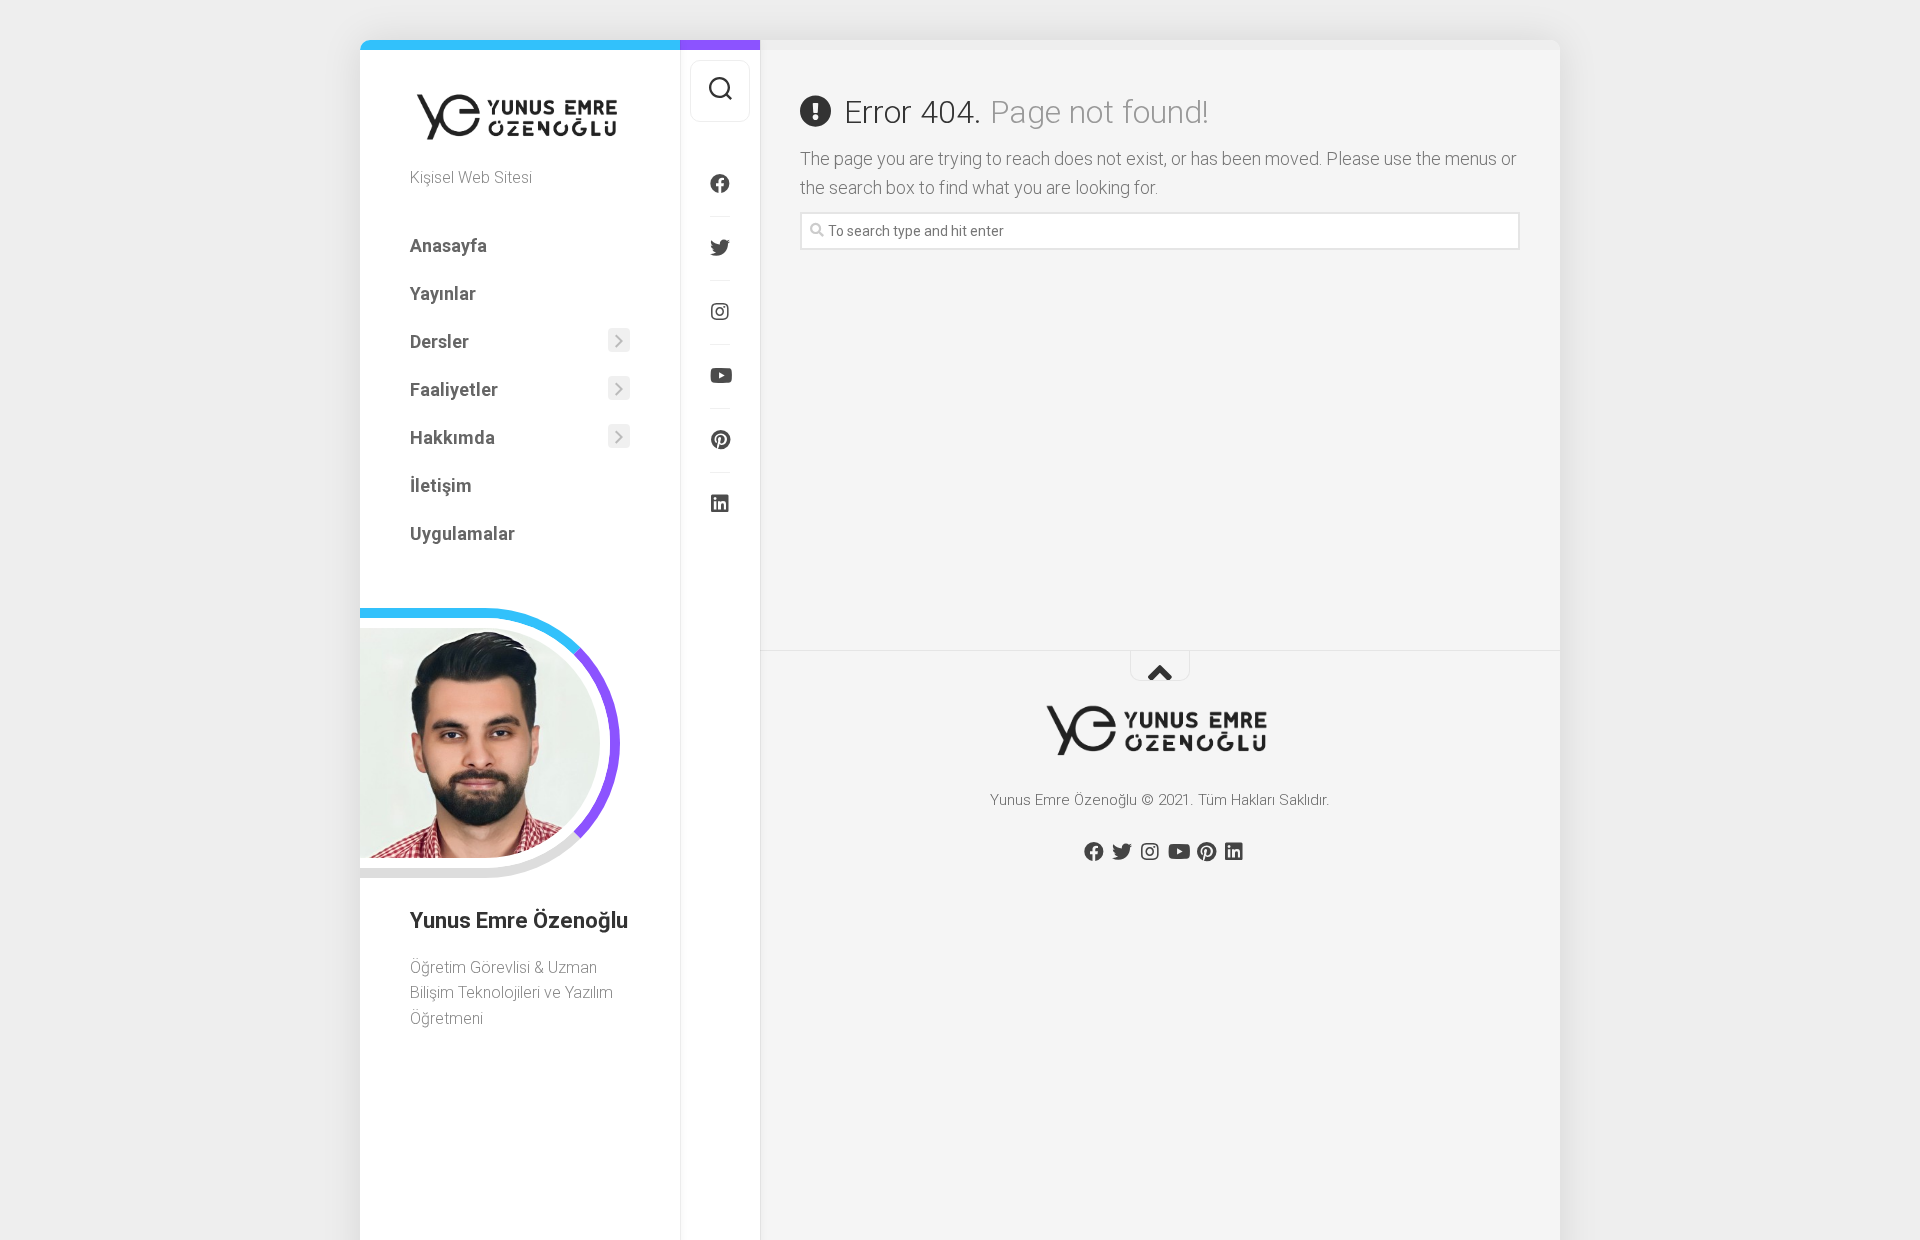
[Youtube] (720, 376)
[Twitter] (720, 248)
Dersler (439, 341)
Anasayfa (448, 245)
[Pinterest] (720, 440)
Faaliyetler (454, 389)
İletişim (441, 485)
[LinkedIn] (720, 504)
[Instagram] (720, 312)
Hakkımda (452, 437)
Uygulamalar (462, 533)
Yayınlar (443, 293)
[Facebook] (720, 184)
